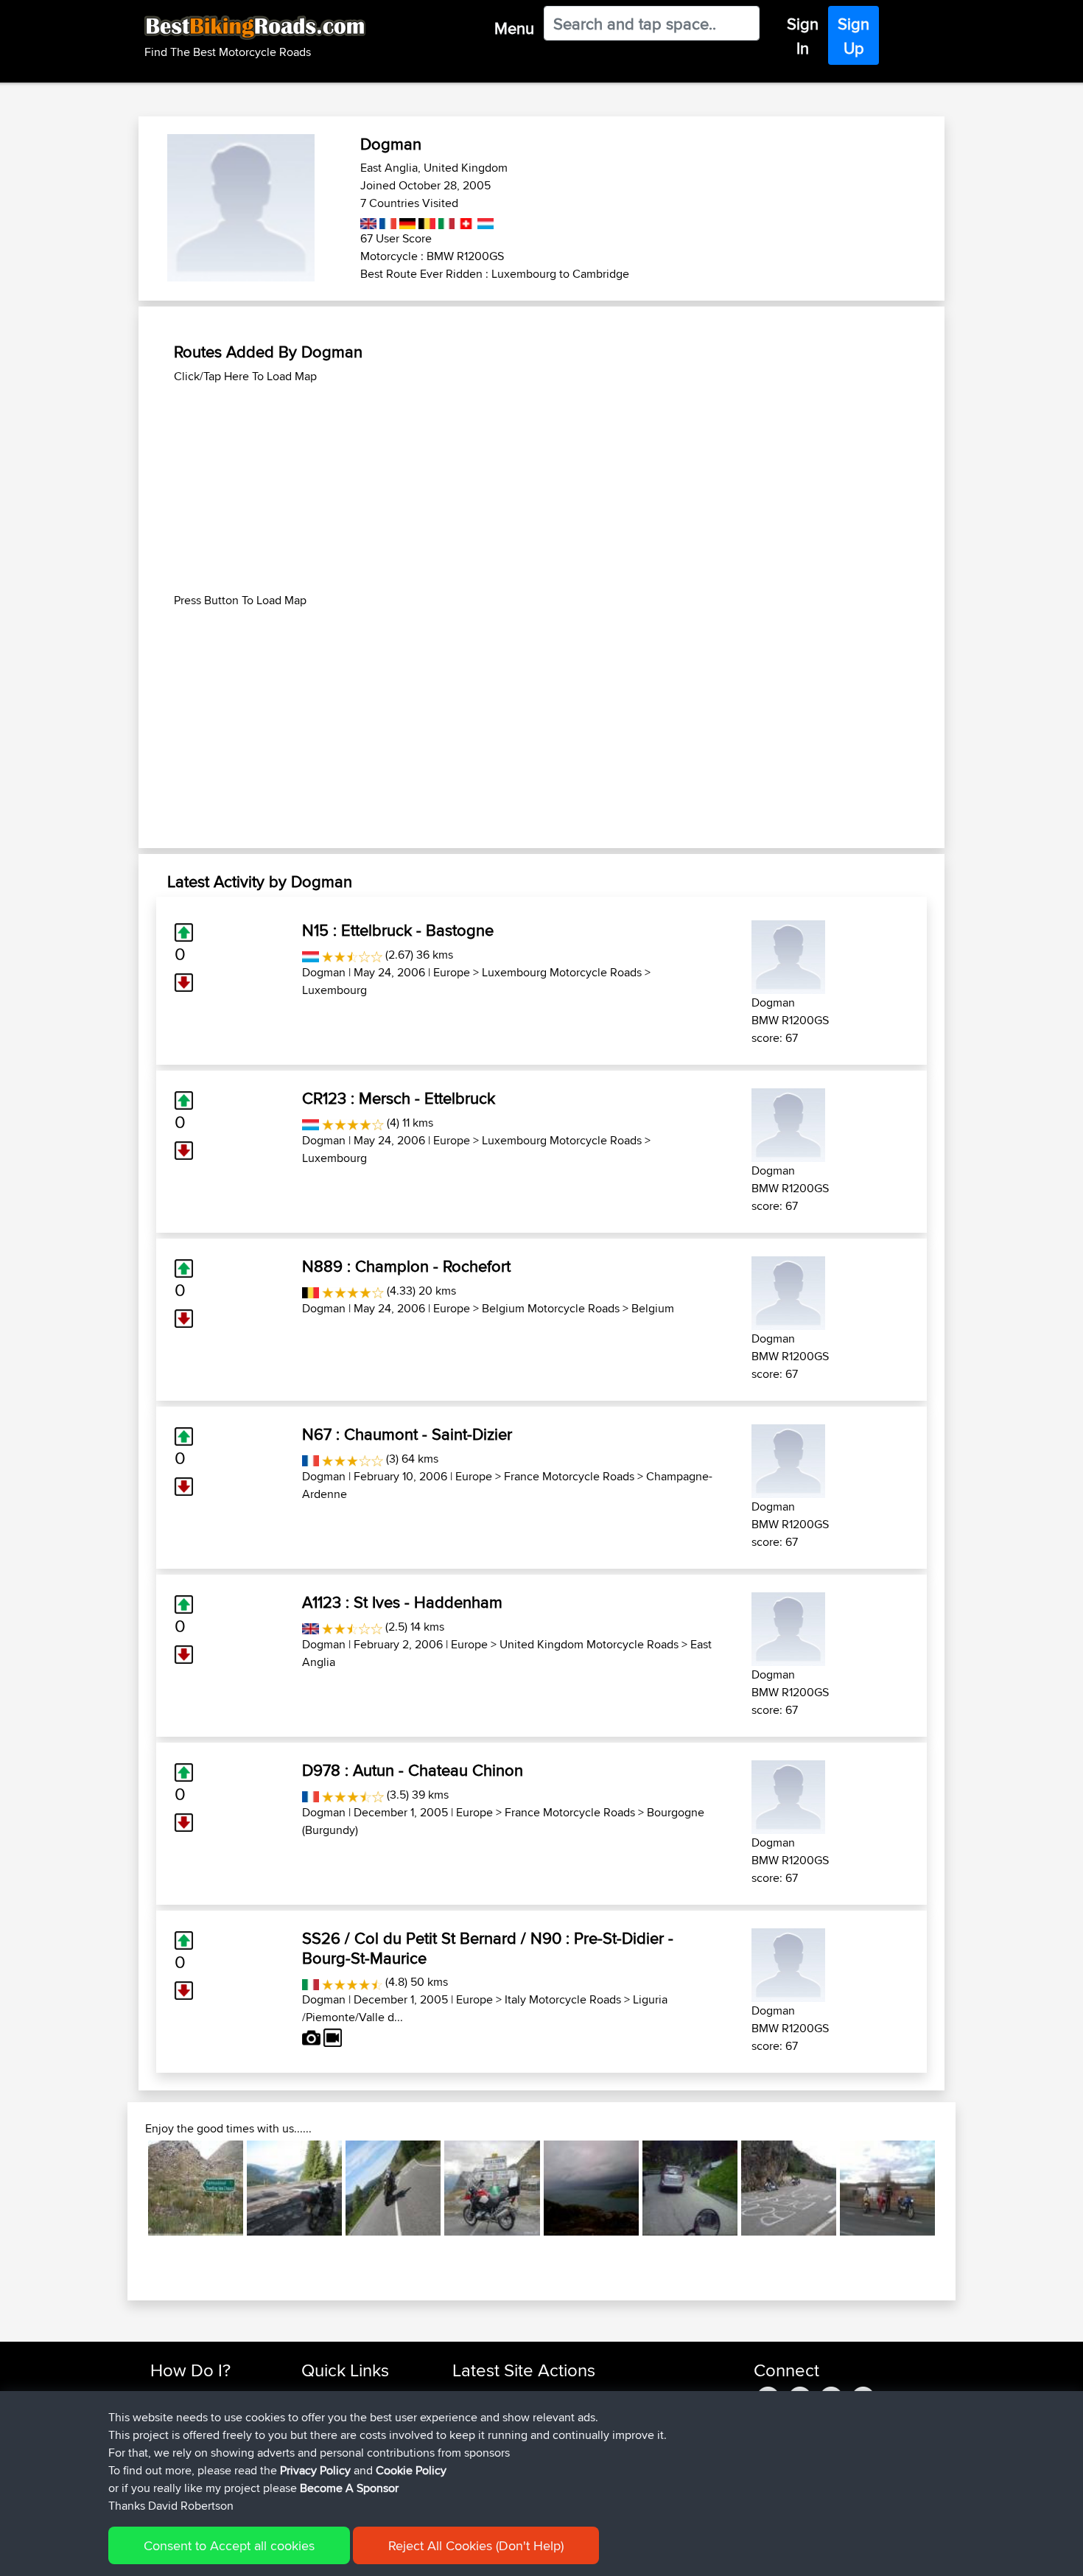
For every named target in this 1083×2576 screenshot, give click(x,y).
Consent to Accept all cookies (229, 2545)
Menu (514, 28)
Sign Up (854, 36)
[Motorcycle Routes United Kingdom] (369, 221)
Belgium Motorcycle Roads (551, 1308)
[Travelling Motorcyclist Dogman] (788, 955)
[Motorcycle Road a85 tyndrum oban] (393, 2188)
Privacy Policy (315, 2470)
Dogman (324, 972)
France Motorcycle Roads (569, 1476)
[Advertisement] (541, 489)
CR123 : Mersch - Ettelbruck (399, 1098)
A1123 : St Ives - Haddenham (402, 1602)
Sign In (803, 36)
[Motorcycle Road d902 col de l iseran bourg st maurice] (492, 2188)
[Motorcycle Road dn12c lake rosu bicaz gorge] (294, 2188)
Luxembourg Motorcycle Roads (562, 972)
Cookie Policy (411, 2470)
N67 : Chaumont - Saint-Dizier (407, 1434)
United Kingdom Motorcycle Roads (589, 1644)
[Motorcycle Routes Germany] (406, 221)
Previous (126, 2188)
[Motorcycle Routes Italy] (445, 221)
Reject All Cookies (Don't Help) (476, 2545)
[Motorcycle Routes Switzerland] (465, 221)
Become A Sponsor (349, 2488)
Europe (452, 972)
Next (957, 2188)
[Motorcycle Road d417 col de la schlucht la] (789, 2188)
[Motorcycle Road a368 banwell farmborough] (887, 2188)
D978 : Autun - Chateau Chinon (413, 1770)
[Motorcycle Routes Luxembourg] (484, 221)
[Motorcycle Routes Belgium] (425, 221)
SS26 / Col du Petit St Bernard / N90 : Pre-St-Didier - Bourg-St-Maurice (488, 1947)
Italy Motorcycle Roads (563, 1999)
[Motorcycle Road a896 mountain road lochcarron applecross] (591, 2188)
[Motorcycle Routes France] (386, 221)
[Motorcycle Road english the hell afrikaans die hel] (196, 2188)
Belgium (653, 1308)
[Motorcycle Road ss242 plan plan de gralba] (690, 2188)
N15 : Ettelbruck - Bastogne (398, 930)
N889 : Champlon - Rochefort (406, 1266)
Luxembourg (334, 990)
